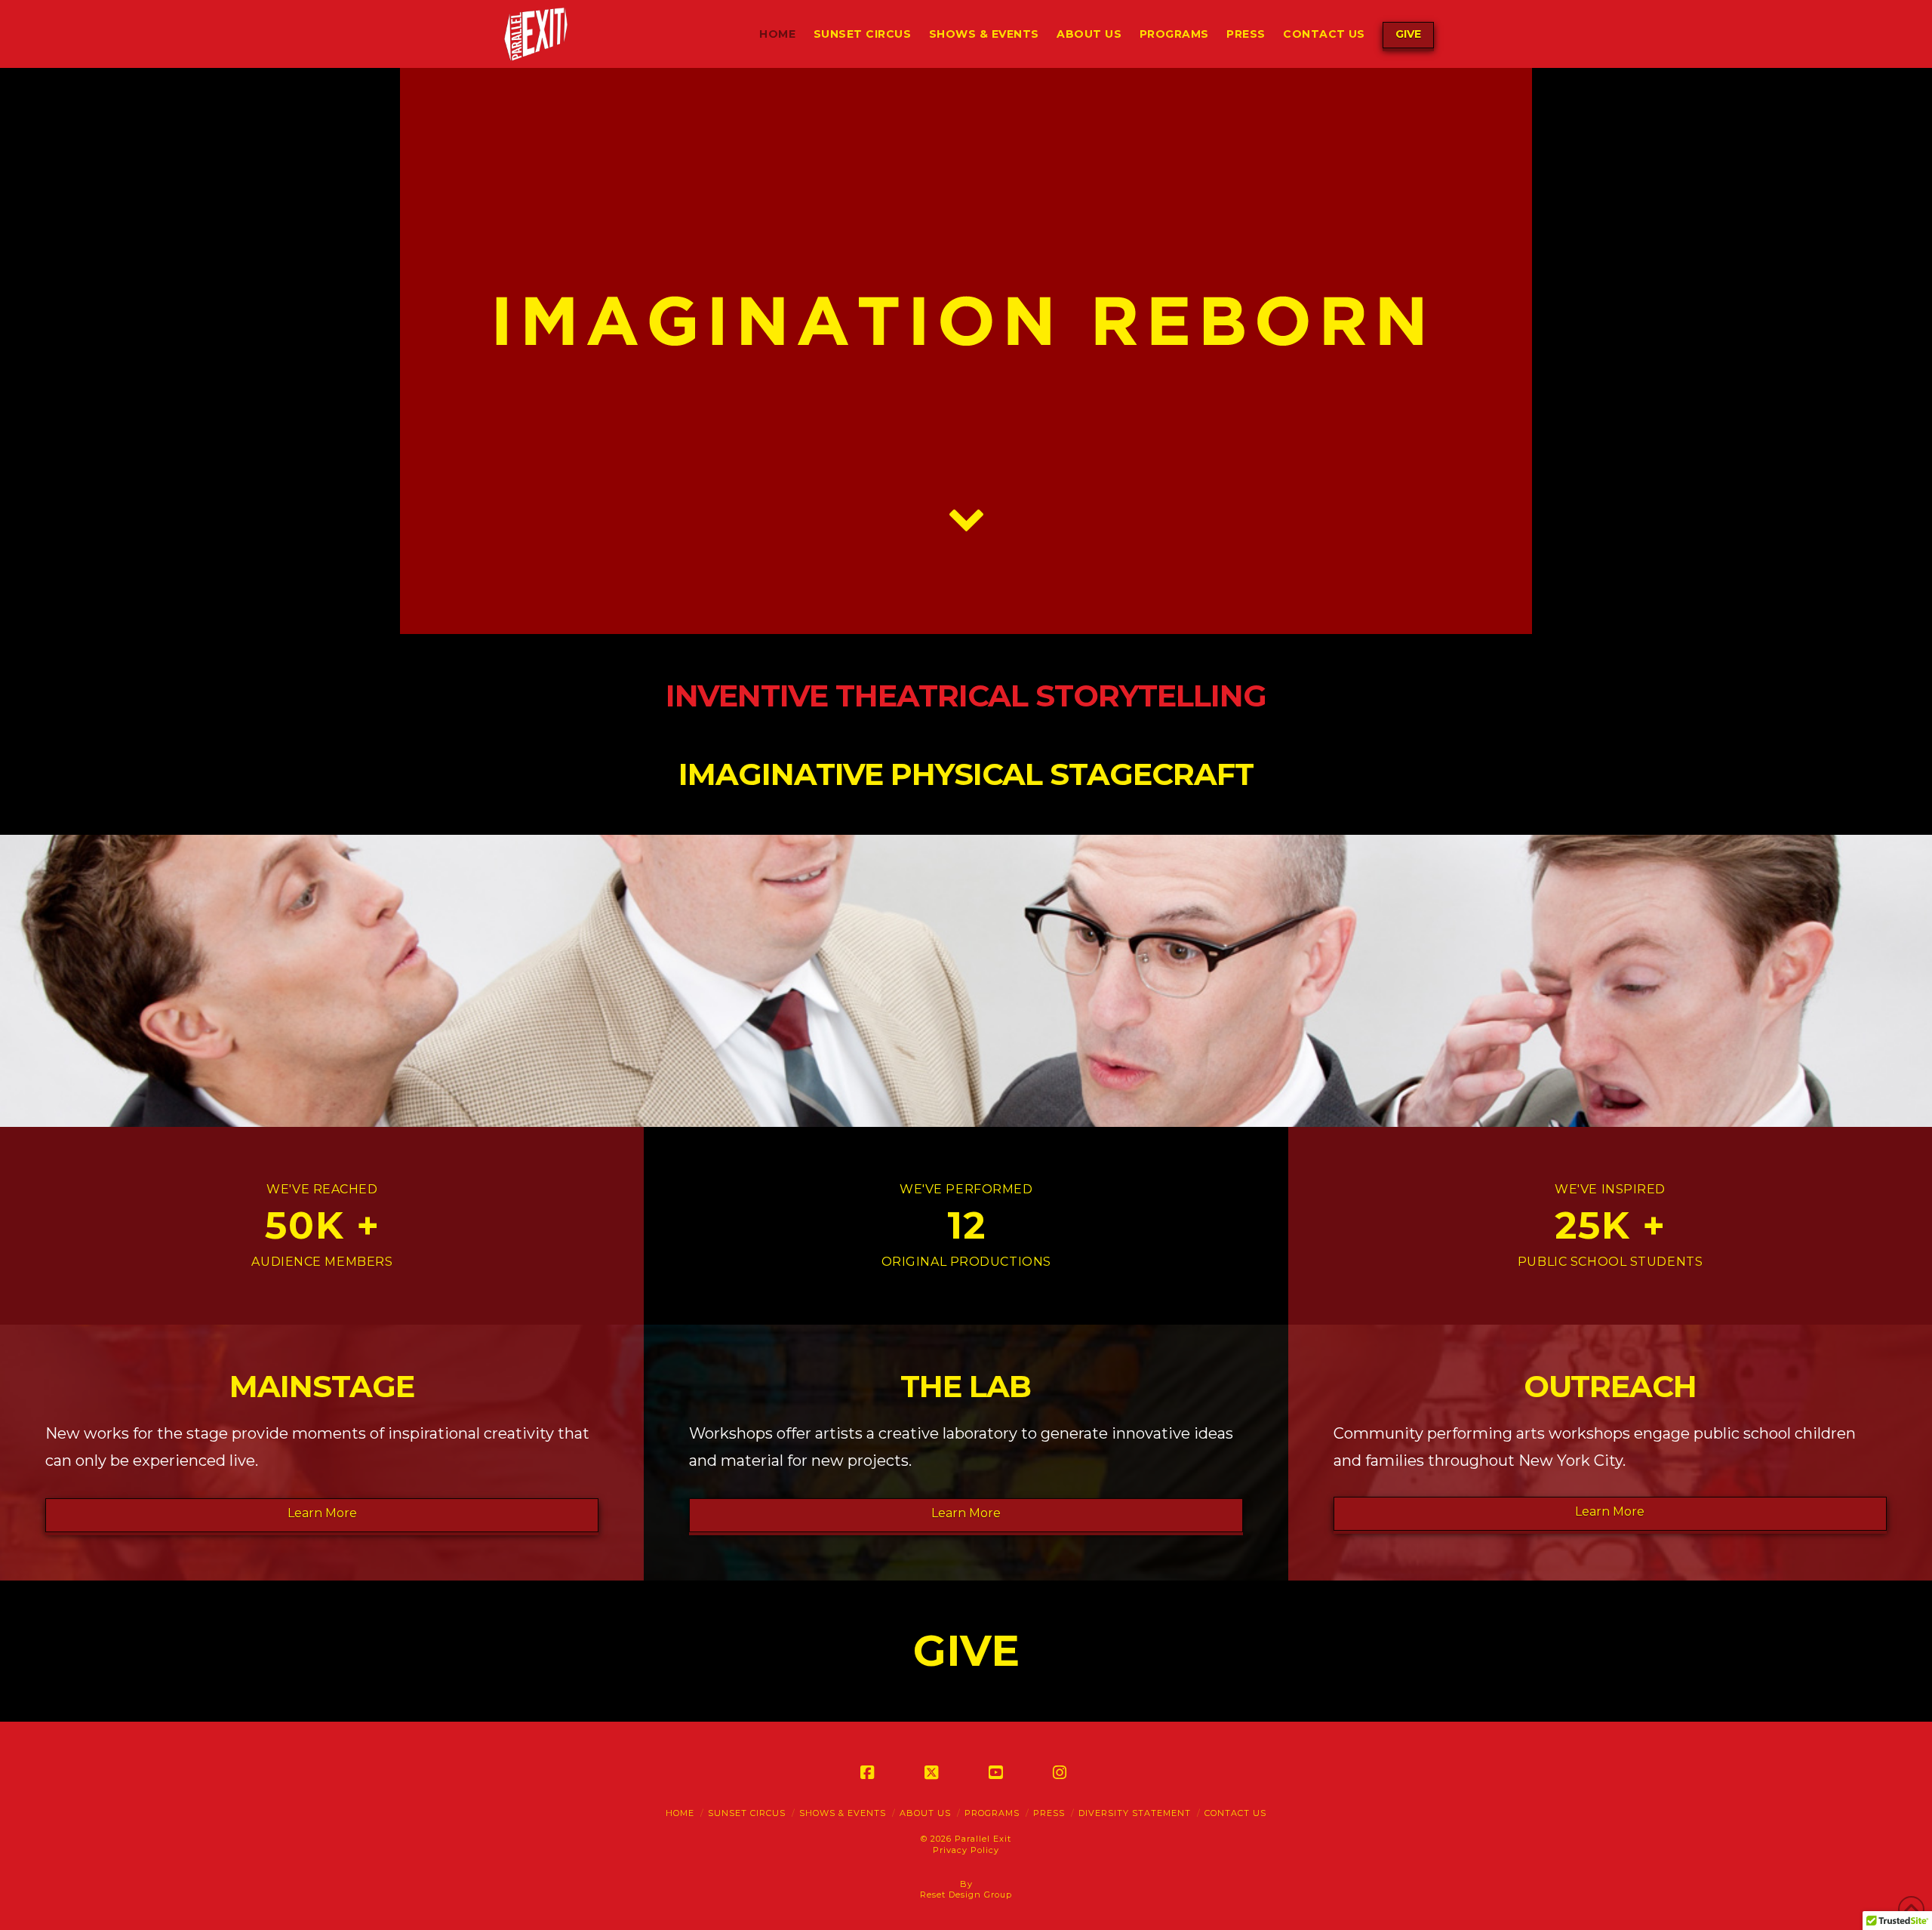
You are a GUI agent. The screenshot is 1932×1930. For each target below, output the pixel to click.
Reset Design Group (966, 1895)
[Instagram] (1063, 1772)
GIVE (1408, 34)
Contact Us (1235, 1813)
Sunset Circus (747, 1813)
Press (1049, 1813)
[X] (934, 1772)
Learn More (322, 1513)
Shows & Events (843, 1813)
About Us (925, 1813)
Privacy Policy (966, 1850)
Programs (992, 1813)
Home (680, 1813)
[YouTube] (998, 1772)
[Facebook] (870, 1772)
